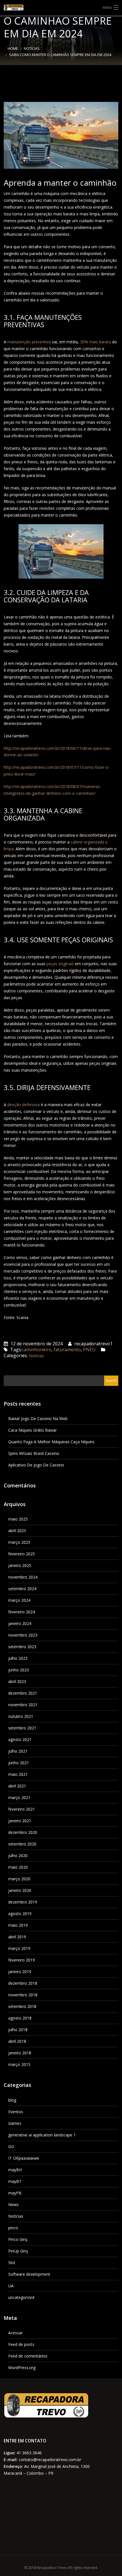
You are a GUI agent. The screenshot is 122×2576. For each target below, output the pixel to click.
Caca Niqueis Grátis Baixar (32, 1430)
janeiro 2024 (20, 1623)
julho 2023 (18, 1658)
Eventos (16, 2112)
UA (11, 2286)
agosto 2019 (20, 1914)
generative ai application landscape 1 (42, 2135)
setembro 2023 (22, 1647)
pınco (13, 2228)
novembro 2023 (23, 1635)
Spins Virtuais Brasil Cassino (34, 1453)
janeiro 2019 (20, 1972)
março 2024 (19, 1600)
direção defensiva (24, 1105)
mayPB (15, 2193)
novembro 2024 (23, 1577)
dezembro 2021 (23, 1693)
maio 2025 (18, 1519)
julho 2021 (18, 1751)
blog (12, 2100)
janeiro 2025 (20, 1565)
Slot (12, 2263)
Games (15, 2123)
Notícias (32, 49)
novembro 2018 (23, 1995)
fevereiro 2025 (22, 1554)
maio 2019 (18, 1925)
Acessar (15, 2333)
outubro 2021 (21, 1716)
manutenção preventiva (29, 342)
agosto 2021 (20, 1739)
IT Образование (24, 2158)
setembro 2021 (22, 1728)
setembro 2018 (22, 2006)
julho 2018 (18, 2030)
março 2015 (19, 2064)
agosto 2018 (20, 2018)
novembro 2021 (23, 1705)
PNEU (89, 1350)
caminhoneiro (37, 1350)
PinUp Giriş (18, 2251)
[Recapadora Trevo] (61, 8)
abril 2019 (17, 1937)
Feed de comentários (28, 2356)
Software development (29, 2274)
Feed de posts (21, 2344)
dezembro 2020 (23, 1832)
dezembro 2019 (23, 1902)
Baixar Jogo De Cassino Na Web (38, 1418)
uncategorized (21, 2297)
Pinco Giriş (18, 2239)
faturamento (67, 1350)
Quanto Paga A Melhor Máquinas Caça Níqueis (51, 1442)
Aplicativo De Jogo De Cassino (36, 1465)
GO (11, 2146)
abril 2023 (17, 1681)
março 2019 (19, 1948)
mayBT (15, 2181)
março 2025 (19, 1542)
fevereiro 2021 (22, 1809)
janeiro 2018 (20, 2053)
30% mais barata (95, 342)
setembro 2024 (22, 1589)
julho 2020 (18, 1856)
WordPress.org (22, 2368)
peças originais (60, 964)
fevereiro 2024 (22, 1612)
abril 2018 (17, 2041)
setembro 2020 (22, 1844)
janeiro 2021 (20, 1821)
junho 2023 (19, 1670)
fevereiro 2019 (22, 1960)
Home (13, 49)
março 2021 (19, 1797)
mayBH (15, 2170)
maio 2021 (18, 1774)
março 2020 (19, 1879)
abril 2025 (17, 1531)
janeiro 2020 (20, 1890)
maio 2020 (18, 1867)
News (13, 2205)
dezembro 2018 (23, 1983)
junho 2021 (19, 1763)
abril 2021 (17, 1786)
